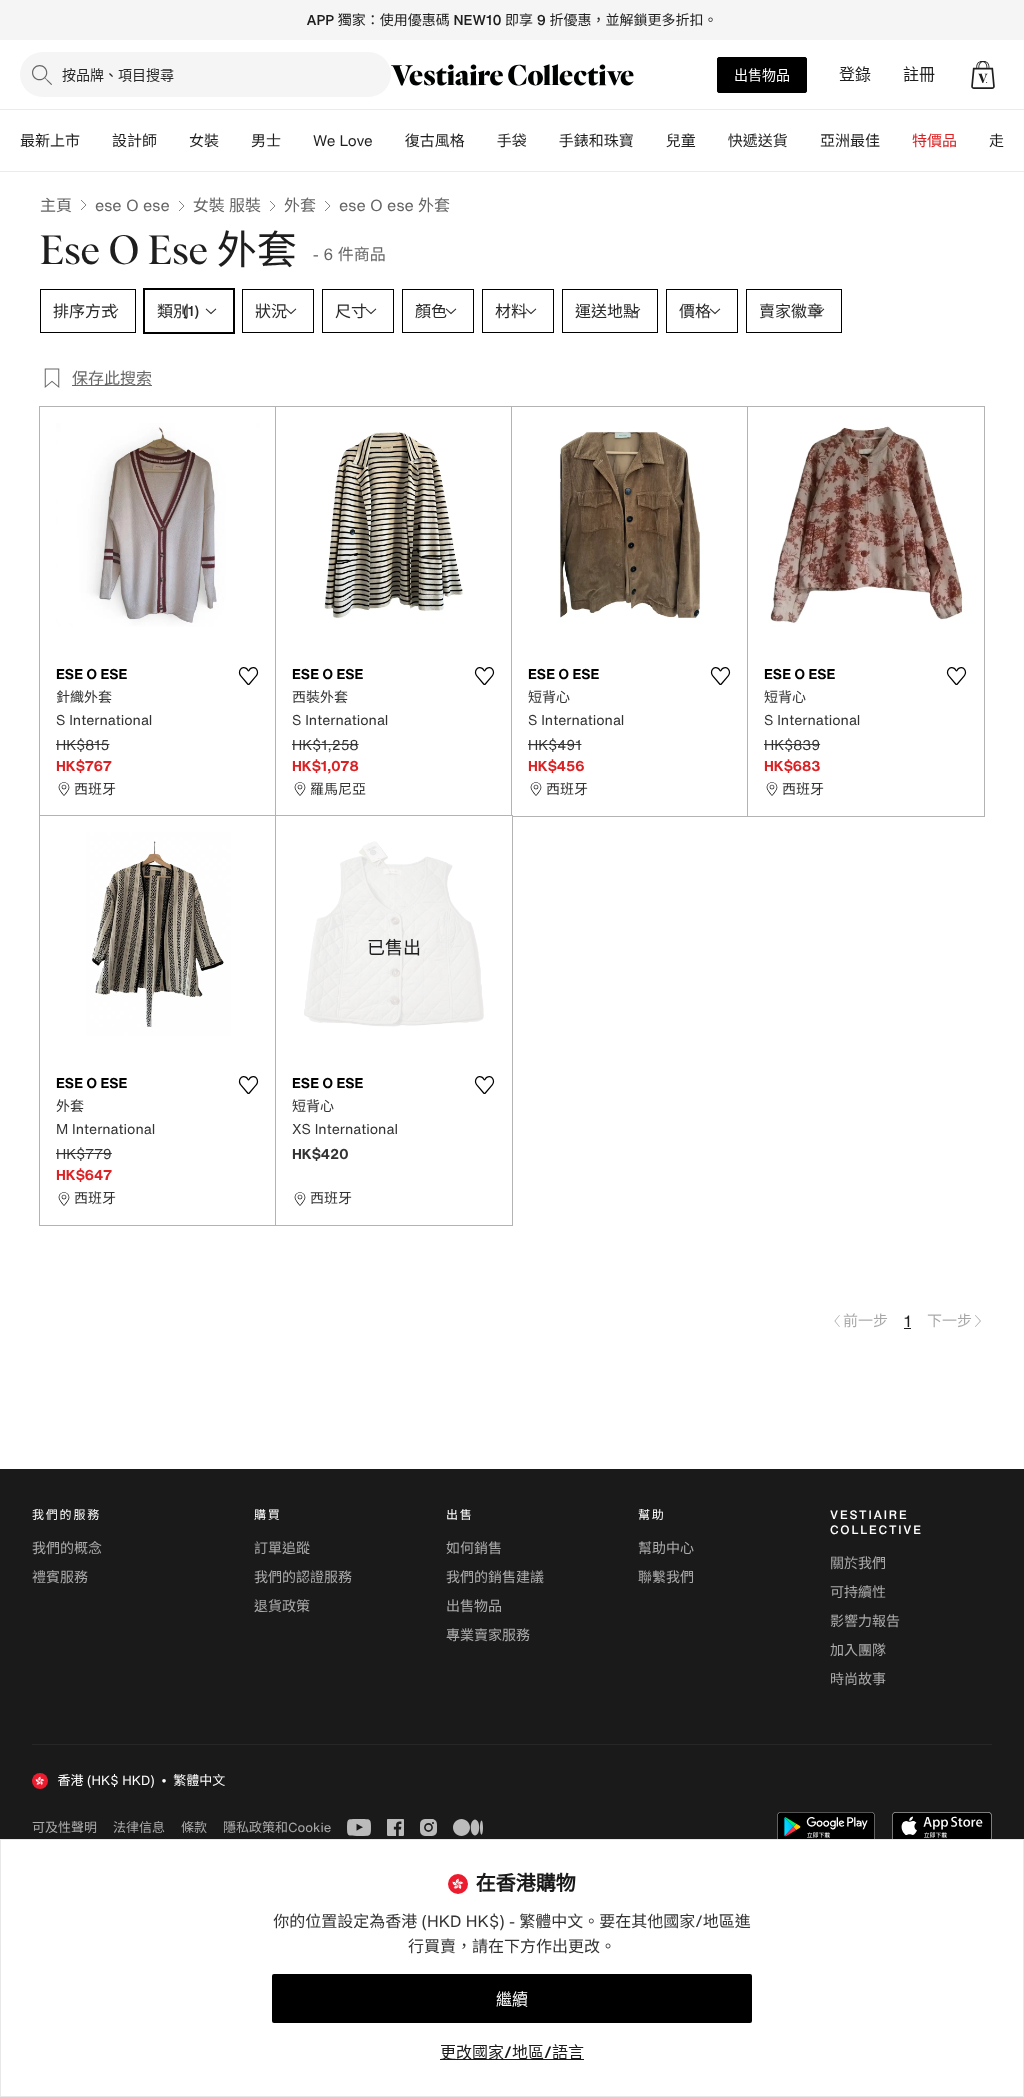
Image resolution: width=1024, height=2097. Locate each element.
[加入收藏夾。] (248, 676)
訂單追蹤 (282, 1548)
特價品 (934, 141)
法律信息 (139, 1827)
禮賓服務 (60, 1577)
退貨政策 (282, 1606)
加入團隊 (858, 1650)
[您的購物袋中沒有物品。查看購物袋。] (983, 75)
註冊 (919, 74)
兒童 (681, 141)
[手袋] (543, 141)
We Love (343, 141)
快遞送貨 (758, 141)
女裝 (204, 141)
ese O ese (132, 205)
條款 (194, 1827)
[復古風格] (481, 141)
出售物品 (762, 74)
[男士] (297, 141)
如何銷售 (474, 1548)
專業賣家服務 (488, 1635)
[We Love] (389, 141)
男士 (266, 141)
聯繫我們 (666, 1577)
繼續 (512, 1999)
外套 (300, 205)
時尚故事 (858, 1679)
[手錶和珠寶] (650, 141)
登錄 (855, 74)
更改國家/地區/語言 (512, 2052)
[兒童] (712, 141)
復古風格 (435, 141)
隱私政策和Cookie (277, 1827)
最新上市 (50, 141)
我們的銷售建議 (495, 1577)
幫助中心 (666, 1548)
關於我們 (858, 1563)
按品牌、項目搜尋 (118, 74)
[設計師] (173, 141)
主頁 (56, 205)
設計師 (134, 141)
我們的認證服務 (303, 1577)
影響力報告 (865, 1621)
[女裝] (235, 141)
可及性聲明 (64, 1827)
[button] (983, 75)
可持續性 (858, 1592)
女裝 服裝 (227, 205)
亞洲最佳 (850, 141)
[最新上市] (96, 141)
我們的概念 (67, 1548)
